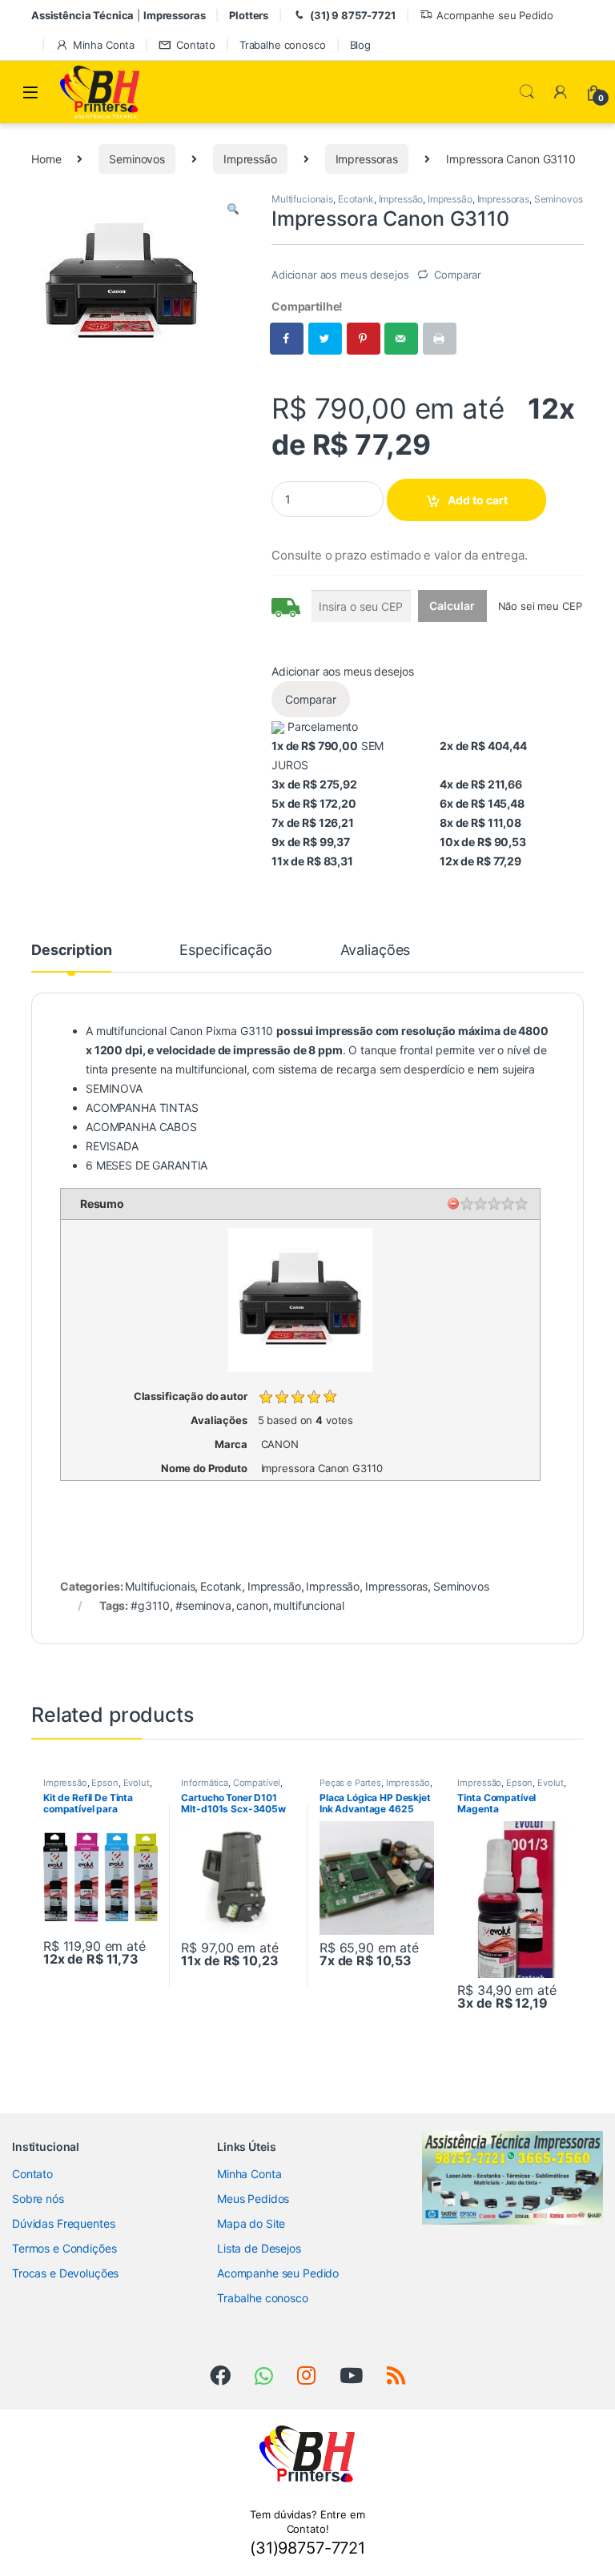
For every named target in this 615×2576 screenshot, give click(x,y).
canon (252, 1605)
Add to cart (478, 500)
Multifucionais (302, 199)
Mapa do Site (251, 2223)
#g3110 (150, 1605)
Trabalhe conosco (283, 45)
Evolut (137, 1783)
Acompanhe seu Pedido (494, 15)
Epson (105, 1783)
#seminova (203, 1605)
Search (527, 92)
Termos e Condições (64, 2248)
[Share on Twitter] (326, 339)
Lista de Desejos (259, 2248)
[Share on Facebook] (287, 339)
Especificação (225, 951)
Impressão (250, 159)
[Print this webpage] (440, 339)
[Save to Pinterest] (364, 339)
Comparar (458, 275)
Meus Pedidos (253, 2199)
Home (46, 159)
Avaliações (376, 951)
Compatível (257, 1783)
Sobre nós (38, 2199)
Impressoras (367, 159)
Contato (196, 45)
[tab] (71, 957)
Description (71, 951)
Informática (204, 1783)
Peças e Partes (350, 1783)
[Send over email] (402, 339)
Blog (360, 45)
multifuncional (308, 1605)
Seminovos (137, 159)
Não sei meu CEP (540, 606)
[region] (512, 2178)
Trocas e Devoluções (65, 2273)
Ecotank (356, 199)
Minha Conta (104, 45)
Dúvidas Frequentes (63, 2223)
